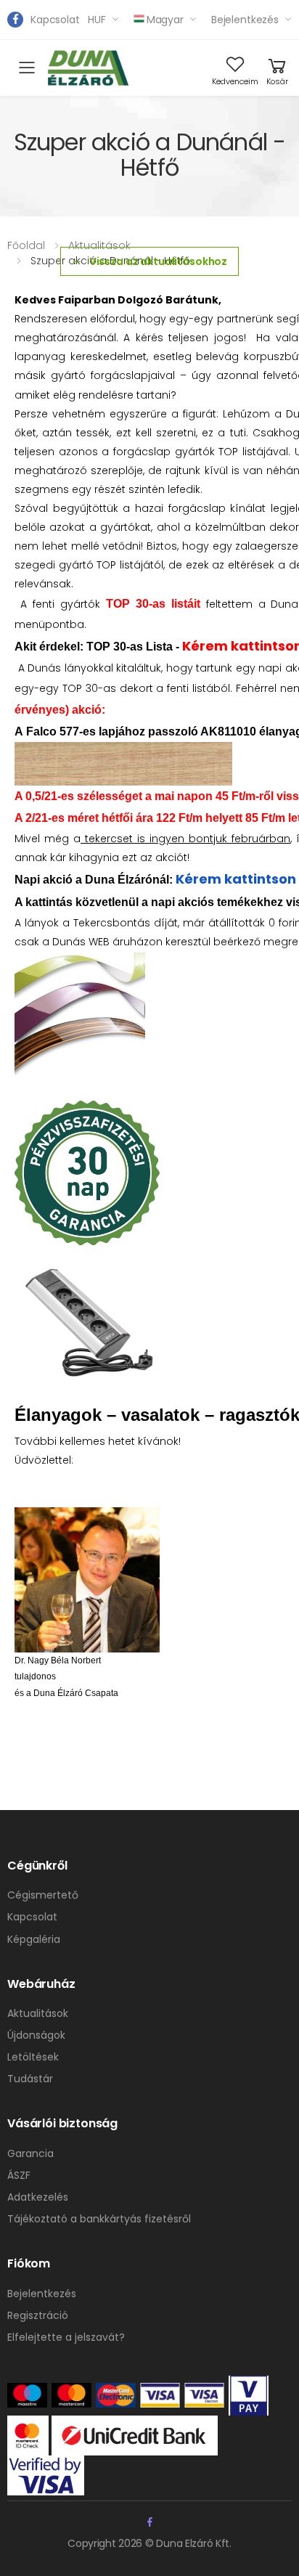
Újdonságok (36, 2035)
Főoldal (26, 245)
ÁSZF (19, 2175)
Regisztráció (38, 2315)
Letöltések (33, 2057)
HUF (97, 20)
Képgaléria (34, 1939)
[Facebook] (15, 20)
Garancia (30, 2153)
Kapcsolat (55, 20)
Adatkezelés (38, 2197)
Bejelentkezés (245, 20)
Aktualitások (99, 245)
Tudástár (30, 2079)
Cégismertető (43, 1895)
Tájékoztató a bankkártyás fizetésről (99, 2219)
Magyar (165, 20)
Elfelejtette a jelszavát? (66, 2337)
